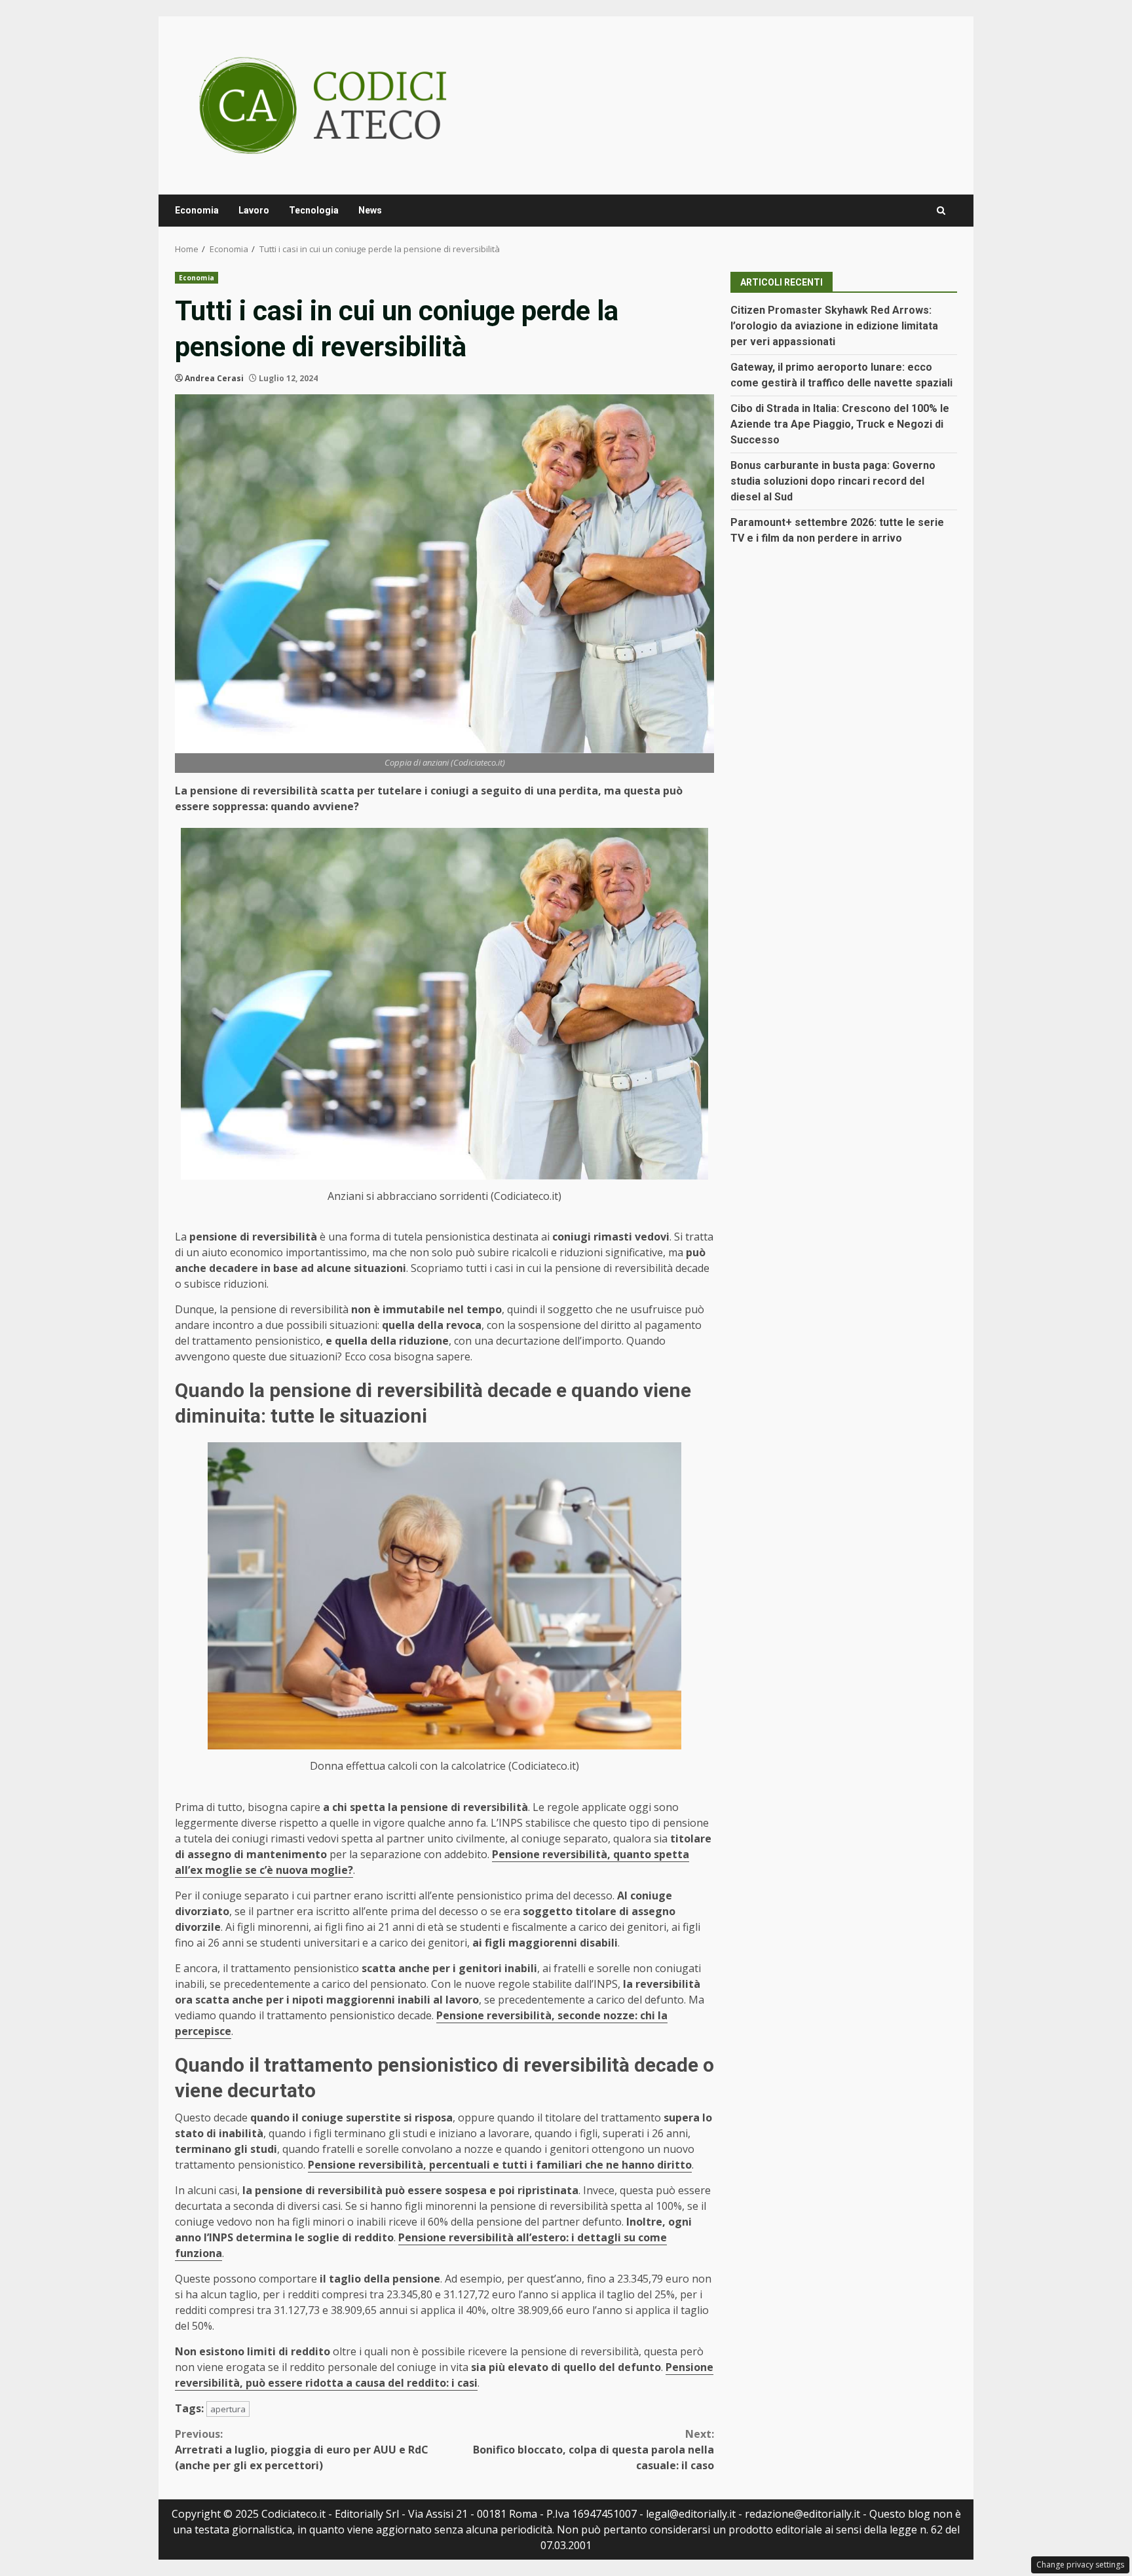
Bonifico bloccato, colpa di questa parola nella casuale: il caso (594, 2450)
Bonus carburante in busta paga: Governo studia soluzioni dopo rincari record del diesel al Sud (833, 481)
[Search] (941, 211)
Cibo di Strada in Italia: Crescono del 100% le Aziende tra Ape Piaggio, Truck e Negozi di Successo (840, 424)
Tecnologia (314, 210)
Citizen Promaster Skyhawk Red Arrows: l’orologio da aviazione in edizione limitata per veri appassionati (834, 326)
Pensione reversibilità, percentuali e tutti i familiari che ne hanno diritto (500, 2165)
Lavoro (254, 210)
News (370, 210)
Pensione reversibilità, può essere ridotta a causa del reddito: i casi (444, 2375)
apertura (228, 2409)
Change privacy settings (1080, 2565)
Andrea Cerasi (214, 378)
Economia (197, 210)
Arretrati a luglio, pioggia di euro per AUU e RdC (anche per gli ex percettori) (302, 2450)
